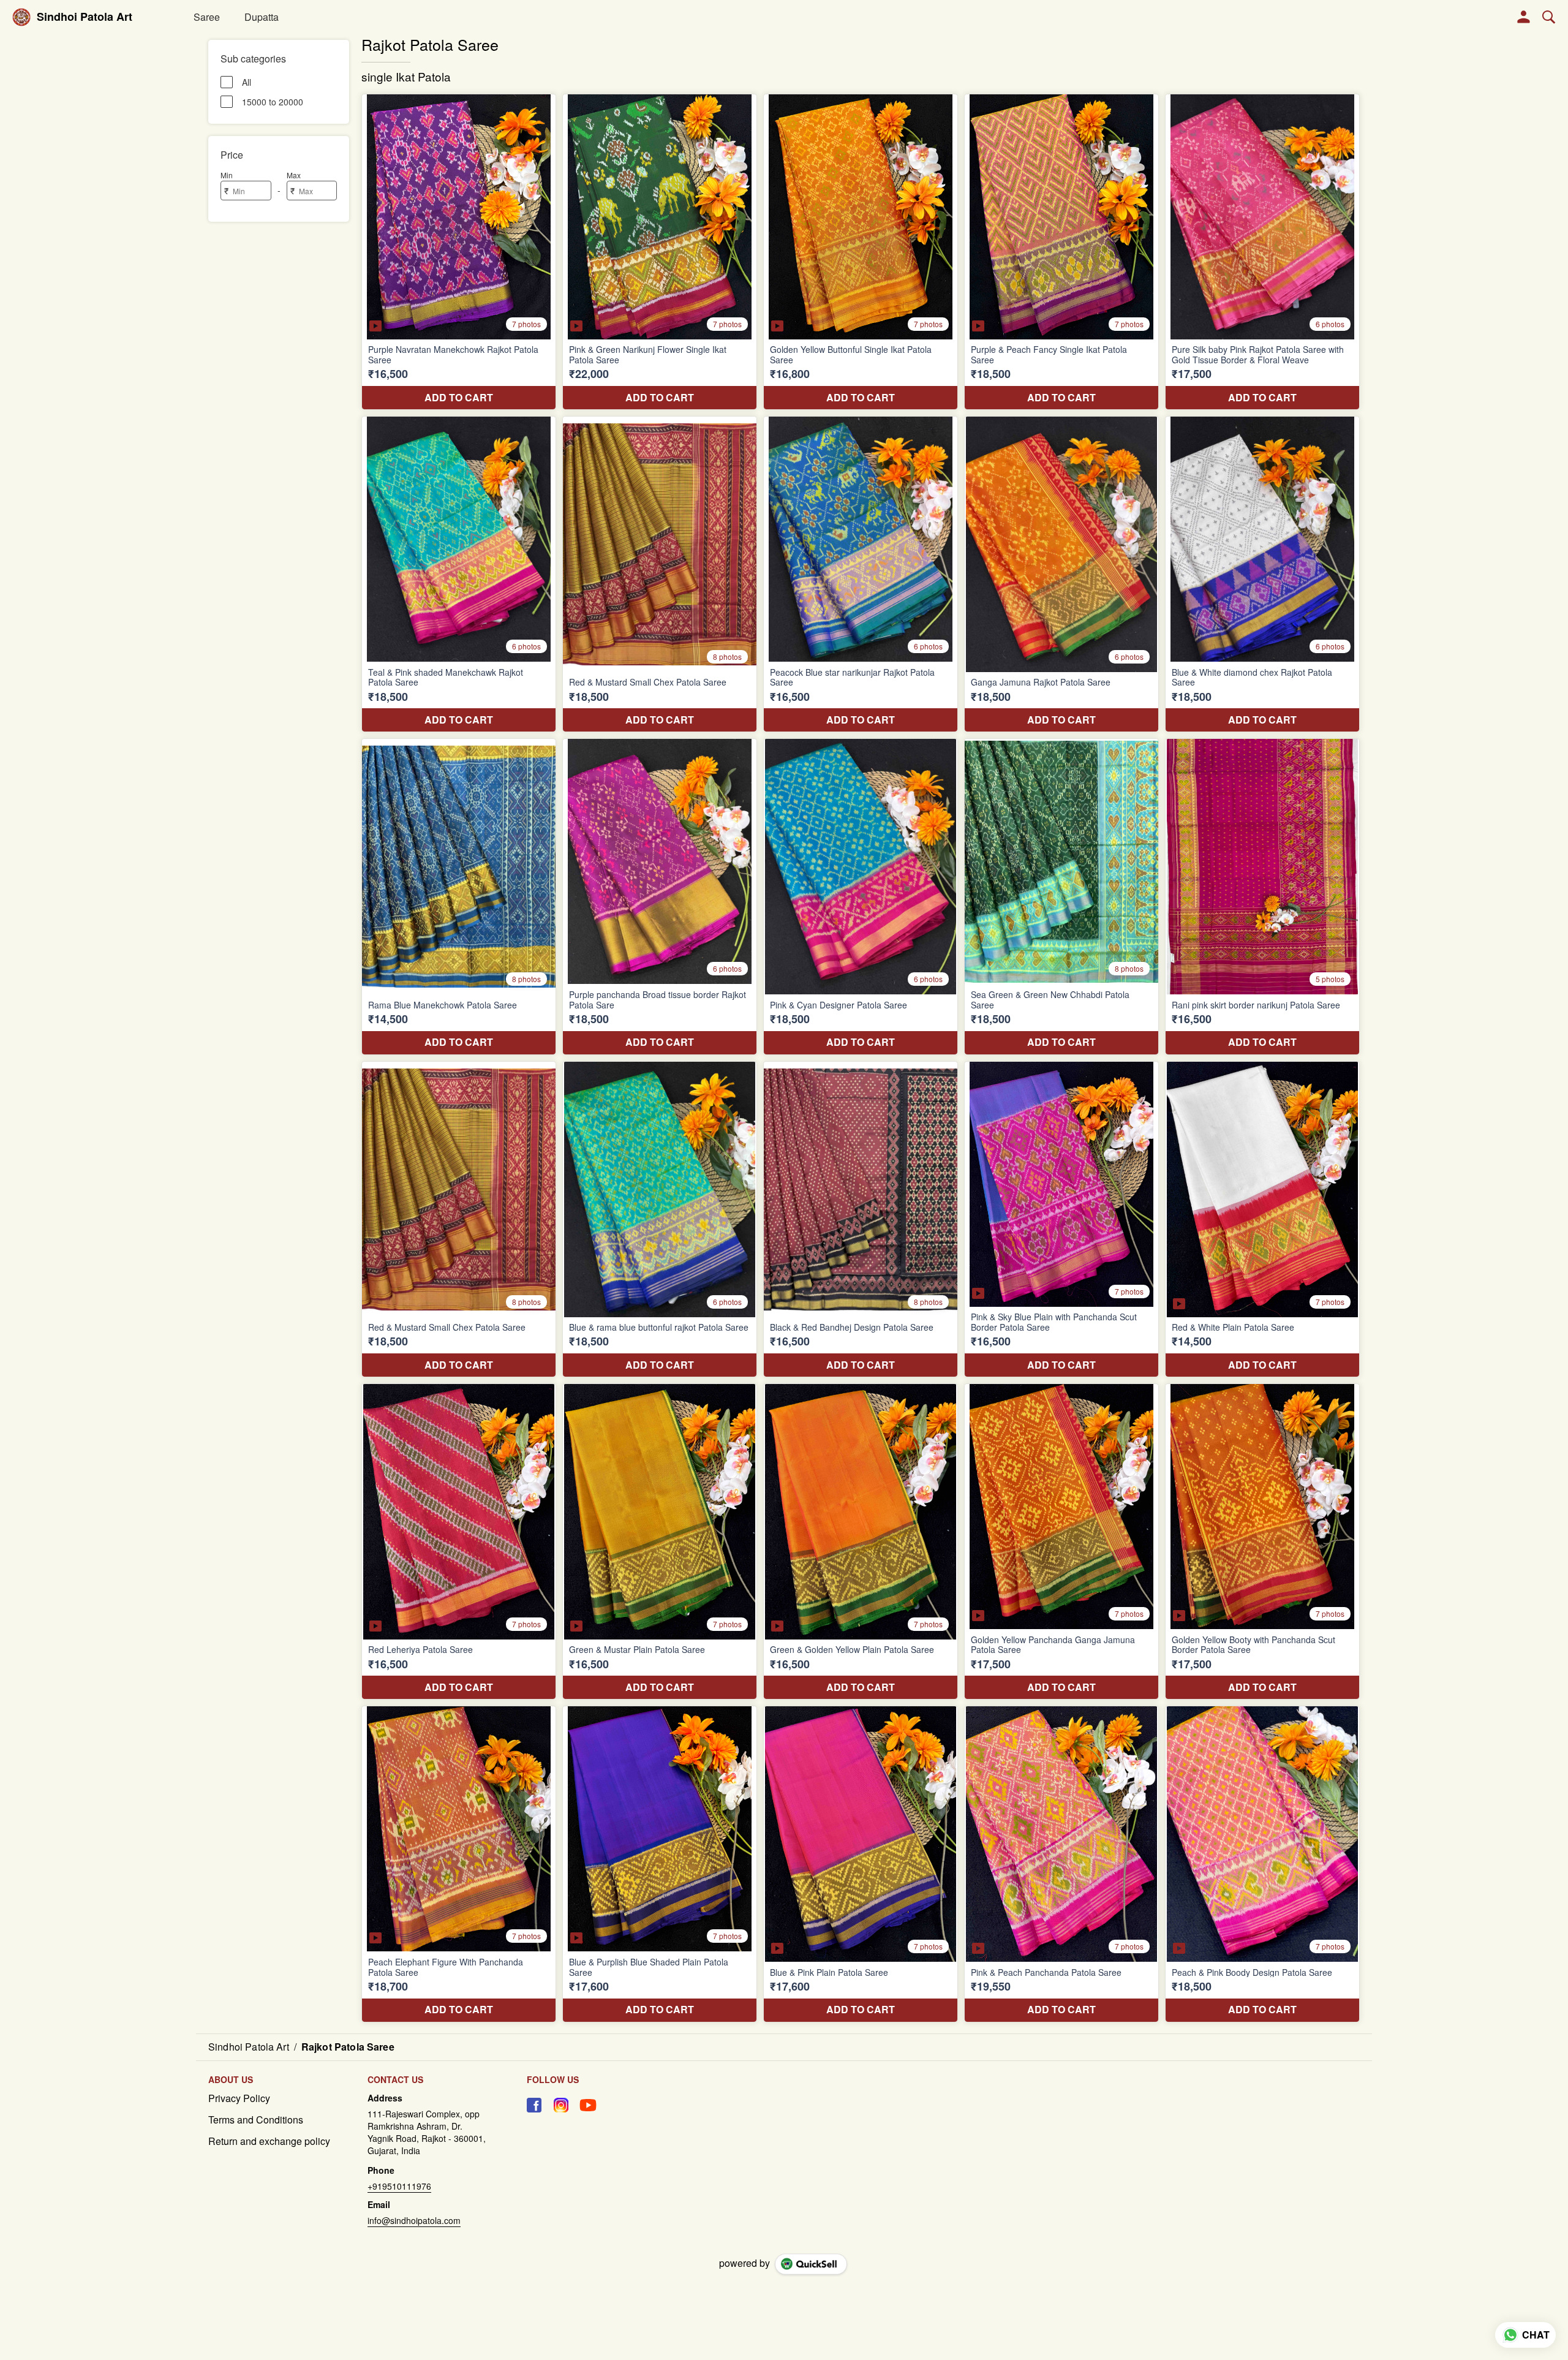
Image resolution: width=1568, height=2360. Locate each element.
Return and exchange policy (269, 2141)
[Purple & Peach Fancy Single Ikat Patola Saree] (1061, 252)
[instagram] (561, 2105)
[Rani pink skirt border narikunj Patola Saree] (1262, 896)
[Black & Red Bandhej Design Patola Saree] (861, 1219)
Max (294, 175)
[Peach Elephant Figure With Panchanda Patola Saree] (459, 1864)
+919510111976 (399, 2186)
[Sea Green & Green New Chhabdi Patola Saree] (1061, 896)
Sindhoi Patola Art (85, 17)
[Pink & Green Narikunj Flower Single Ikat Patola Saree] (660, 252)
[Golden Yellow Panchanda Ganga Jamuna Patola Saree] (1061, 1541)
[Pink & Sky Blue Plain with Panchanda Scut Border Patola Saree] (1061, 1219)
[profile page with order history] (1524, 17)
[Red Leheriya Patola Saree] (459, 1541)
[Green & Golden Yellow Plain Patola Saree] (861, 1541)
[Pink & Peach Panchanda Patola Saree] (1061, 1864)
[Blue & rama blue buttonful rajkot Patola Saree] (660, 1219)
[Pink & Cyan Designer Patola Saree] (861, 896)
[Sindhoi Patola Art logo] (21, 17)
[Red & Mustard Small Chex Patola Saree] (660, 574)
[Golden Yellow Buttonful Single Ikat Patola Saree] (861, 252)
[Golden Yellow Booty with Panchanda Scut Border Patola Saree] (1262, 1541)
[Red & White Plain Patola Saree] (1262, 1219)
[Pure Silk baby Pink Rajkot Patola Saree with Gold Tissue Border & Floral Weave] (1262, 252)
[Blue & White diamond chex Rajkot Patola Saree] (1262, 574)
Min (227, 175)
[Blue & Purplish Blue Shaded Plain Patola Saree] (660, 1864)
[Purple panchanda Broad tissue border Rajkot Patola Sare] (660, 896)
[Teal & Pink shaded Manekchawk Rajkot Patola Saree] (459, 574)
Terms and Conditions (256, 2120)
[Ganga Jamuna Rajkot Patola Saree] (1061, 574)
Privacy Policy (239, 2098)
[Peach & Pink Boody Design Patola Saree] (1262, 1864)
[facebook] (534, 2105)
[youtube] (588, 2105)
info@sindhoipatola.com (414, 2220)
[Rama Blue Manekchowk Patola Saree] (459, 896)
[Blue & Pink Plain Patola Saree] (861, 1864)
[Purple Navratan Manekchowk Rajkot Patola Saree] (459, 252)
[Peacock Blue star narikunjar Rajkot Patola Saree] (861, 574)
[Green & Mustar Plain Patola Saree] (660, 1541)
